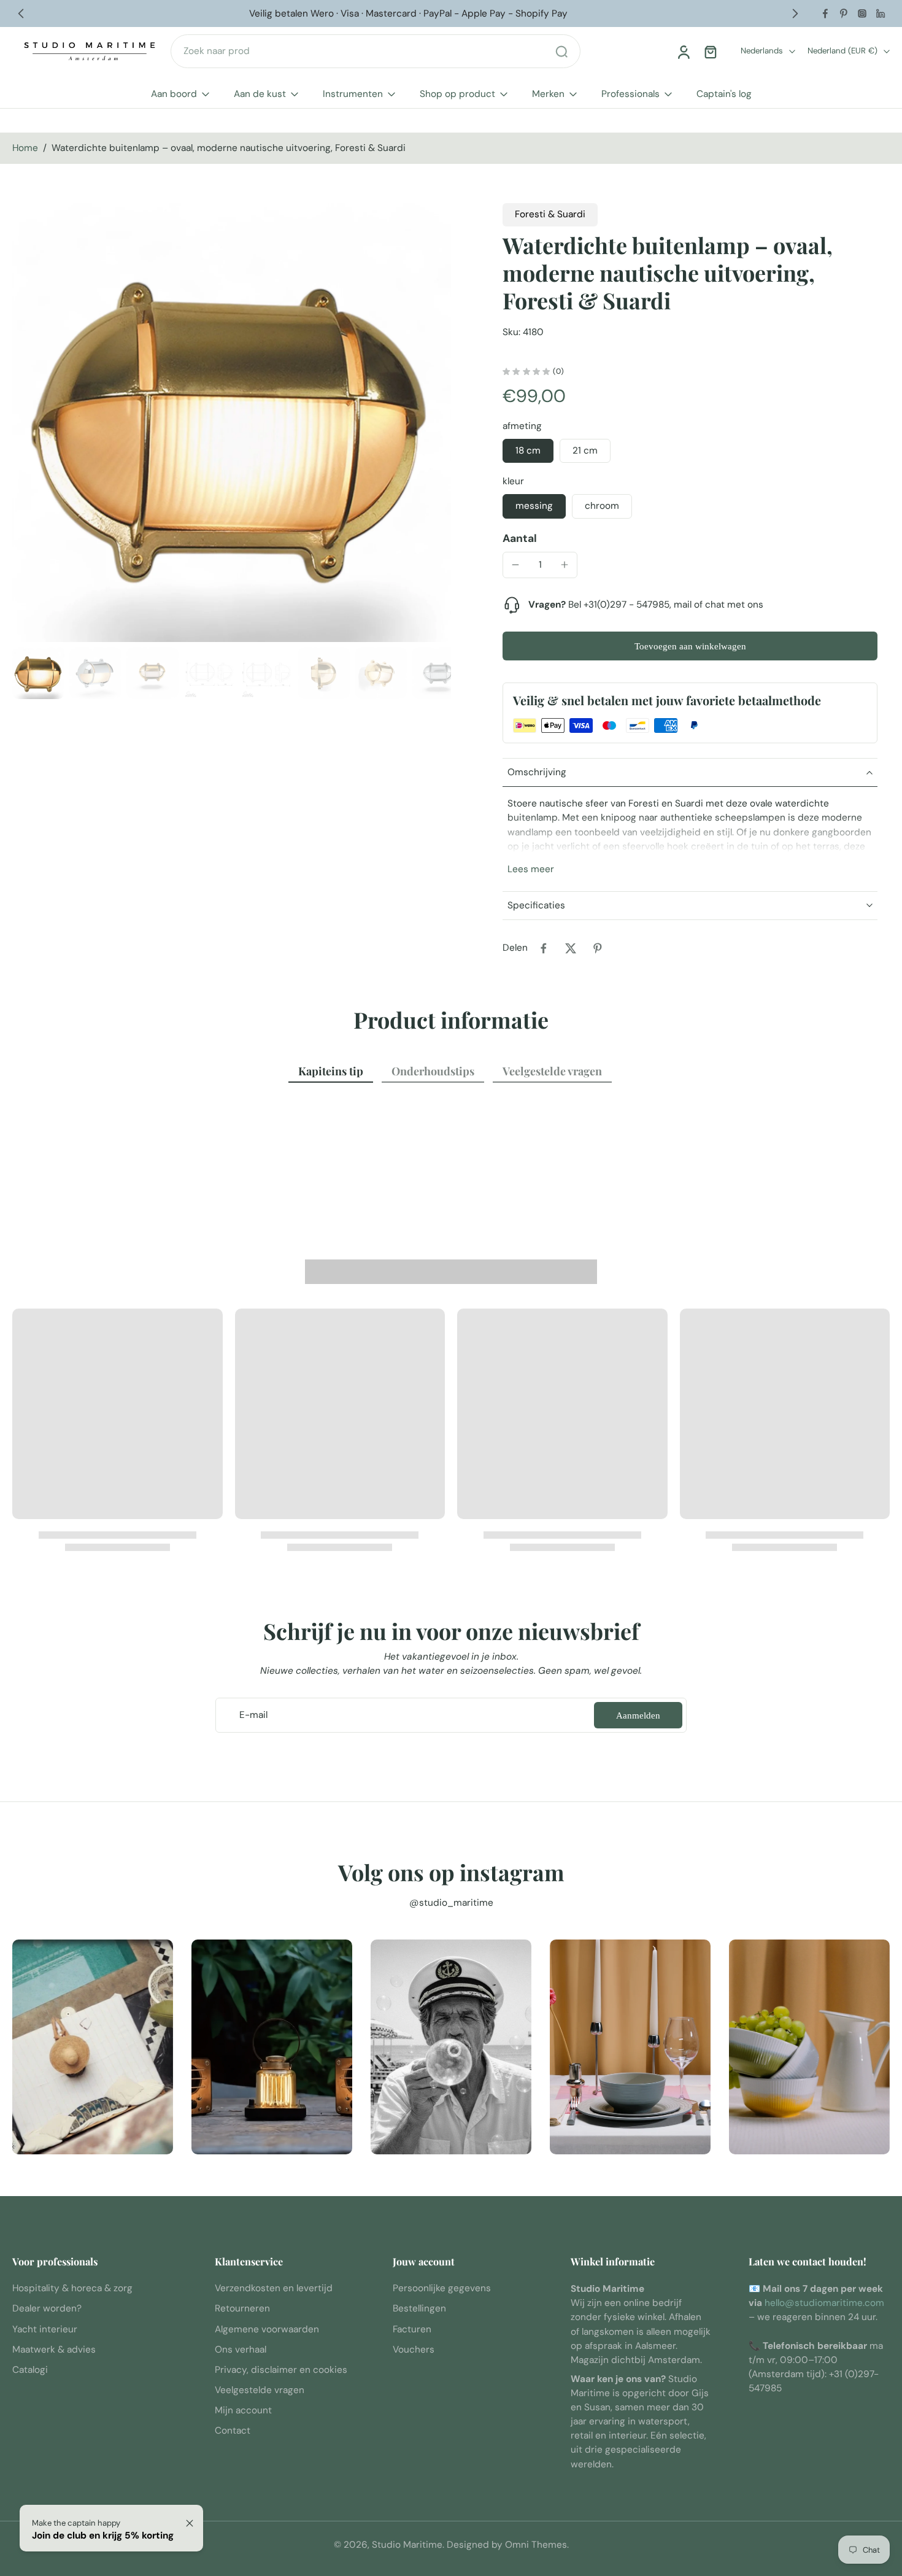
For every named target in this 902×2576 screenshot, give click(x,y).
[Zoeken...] (561, 52)
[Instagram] (862, 14)
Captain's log (724, 94)
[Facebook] (825, 14)
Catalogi (30, 2370)
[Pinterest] (844, 14)
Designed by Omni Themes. (508, 2545)
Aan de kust (260, 94)
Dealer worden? (47, 2309)
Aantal (520, 538)
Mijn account (243, 2411)
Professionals (630, 94)
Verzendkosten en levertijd (274, 2288)
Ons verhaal (241, 2350)
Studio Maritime (407, 2545)
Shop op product (457, 94)
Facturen (412, 2329)
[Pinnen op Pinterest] (598, 948)
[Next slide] (795, 14)
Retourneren (242, 2309)
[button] (690, 646)
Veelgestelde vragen (260, 2390)
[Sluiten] (190, 2523)
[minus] (515, 565)
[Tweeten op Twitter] (571, 948)
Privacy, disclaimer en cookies (281, 2370)
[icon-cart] (710, 52)
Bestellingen (419, 2309)
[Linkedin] (881, 14)
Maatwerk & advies (54, 2350)
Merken (548, 94)
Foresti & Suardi (550, 214)
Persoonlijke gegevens (442, 2288)
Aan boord (174, 94)
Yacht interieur (45, 2329)
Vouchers (414, 2350)
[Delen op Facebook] (544, 948)
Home (25, 148)
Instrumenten (353, 94)
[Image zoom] (232, 423)
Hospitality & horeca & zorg (72, 2288)
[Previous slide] (21, 14)
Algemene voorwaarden (267, 2329)
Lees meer (531, 869)
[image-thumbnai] (38, 673)
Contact (233, 2431)
